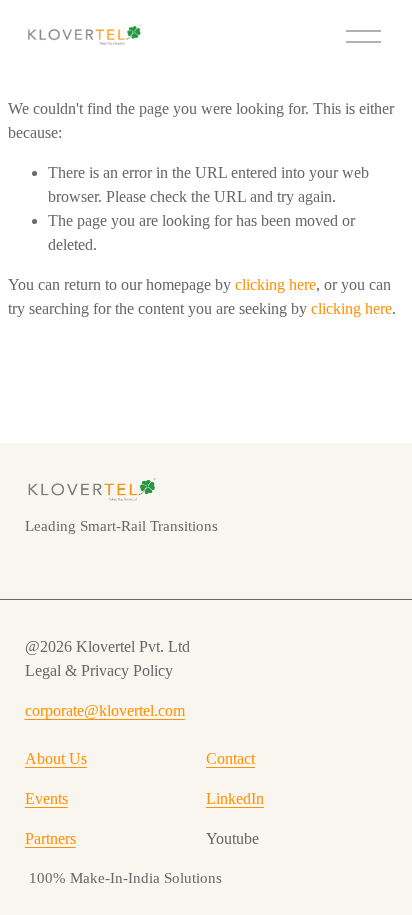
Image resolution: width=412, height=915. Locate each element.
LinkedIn (235, 798)
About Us (56, 758)
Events (46, 798)
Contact (230, 758)
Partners (50, 838)
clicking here (275, 284)
